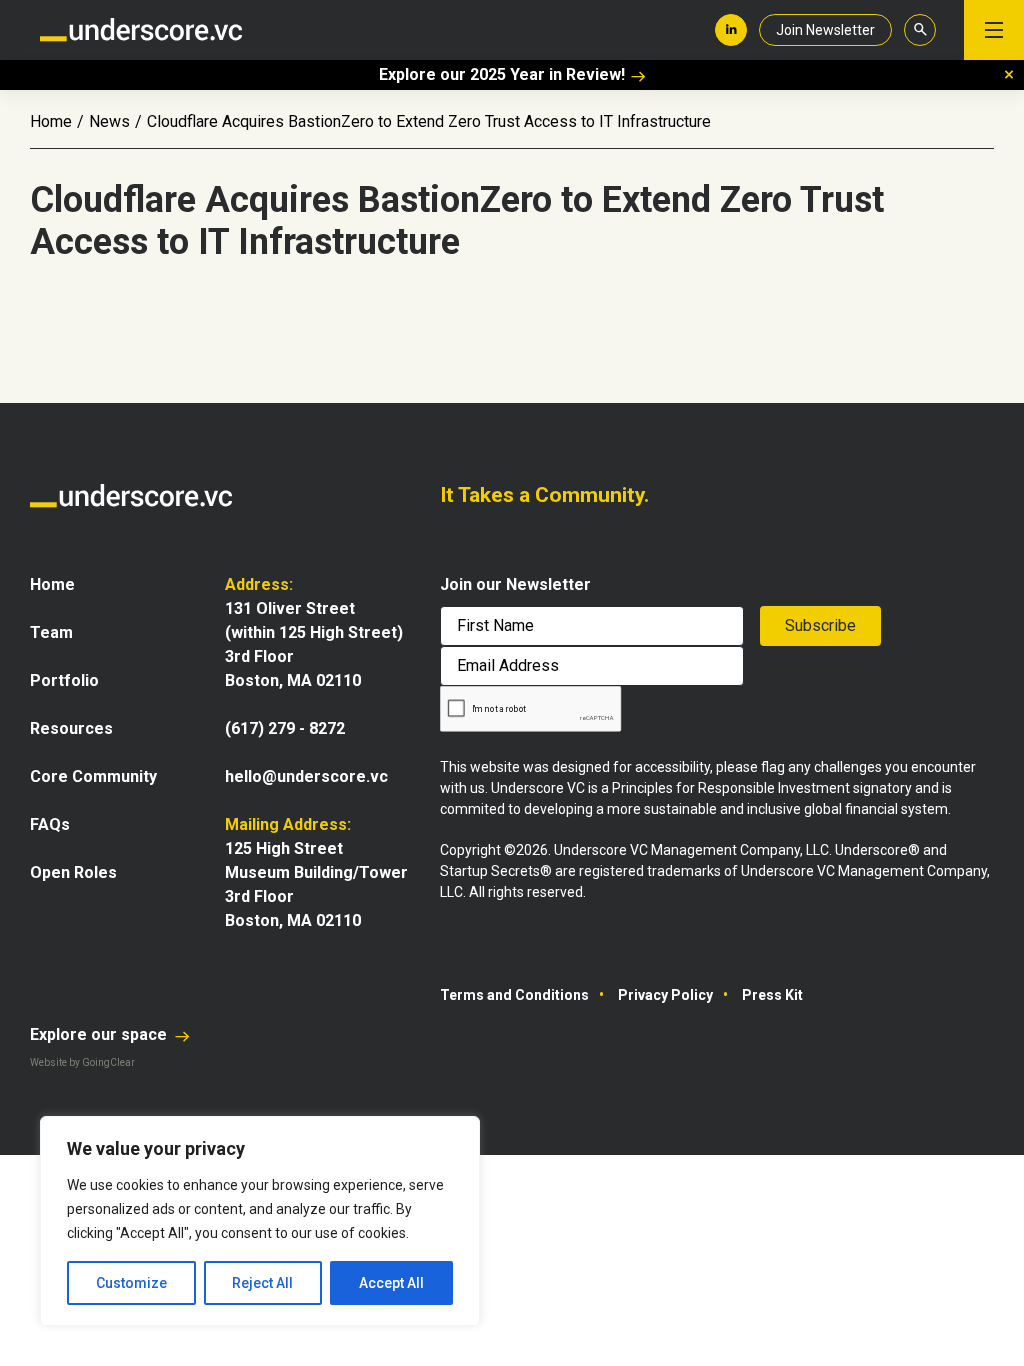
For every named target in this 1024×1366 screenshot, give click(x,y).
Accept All (391, 1283)
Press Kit (772, 995)
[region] (260, 1221)
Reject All (262, 1283)
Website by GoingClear (82, 1062)
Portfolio (64, 680)
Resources (71, 728)
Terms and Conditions (514, 995)
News (109, 121)
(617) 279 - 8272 (285, 728)
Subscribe (820, 625)
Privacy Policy (665, 995)
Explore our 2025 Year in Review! (502, 74)
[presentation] (531, 709)
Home (51, 121)
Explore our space (100, 1034)
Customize (131, 1283)
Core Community (93, 776)
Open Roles (73, 872)
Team (51, 632)
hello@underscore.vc (306, 776)
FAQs (50, 824)
